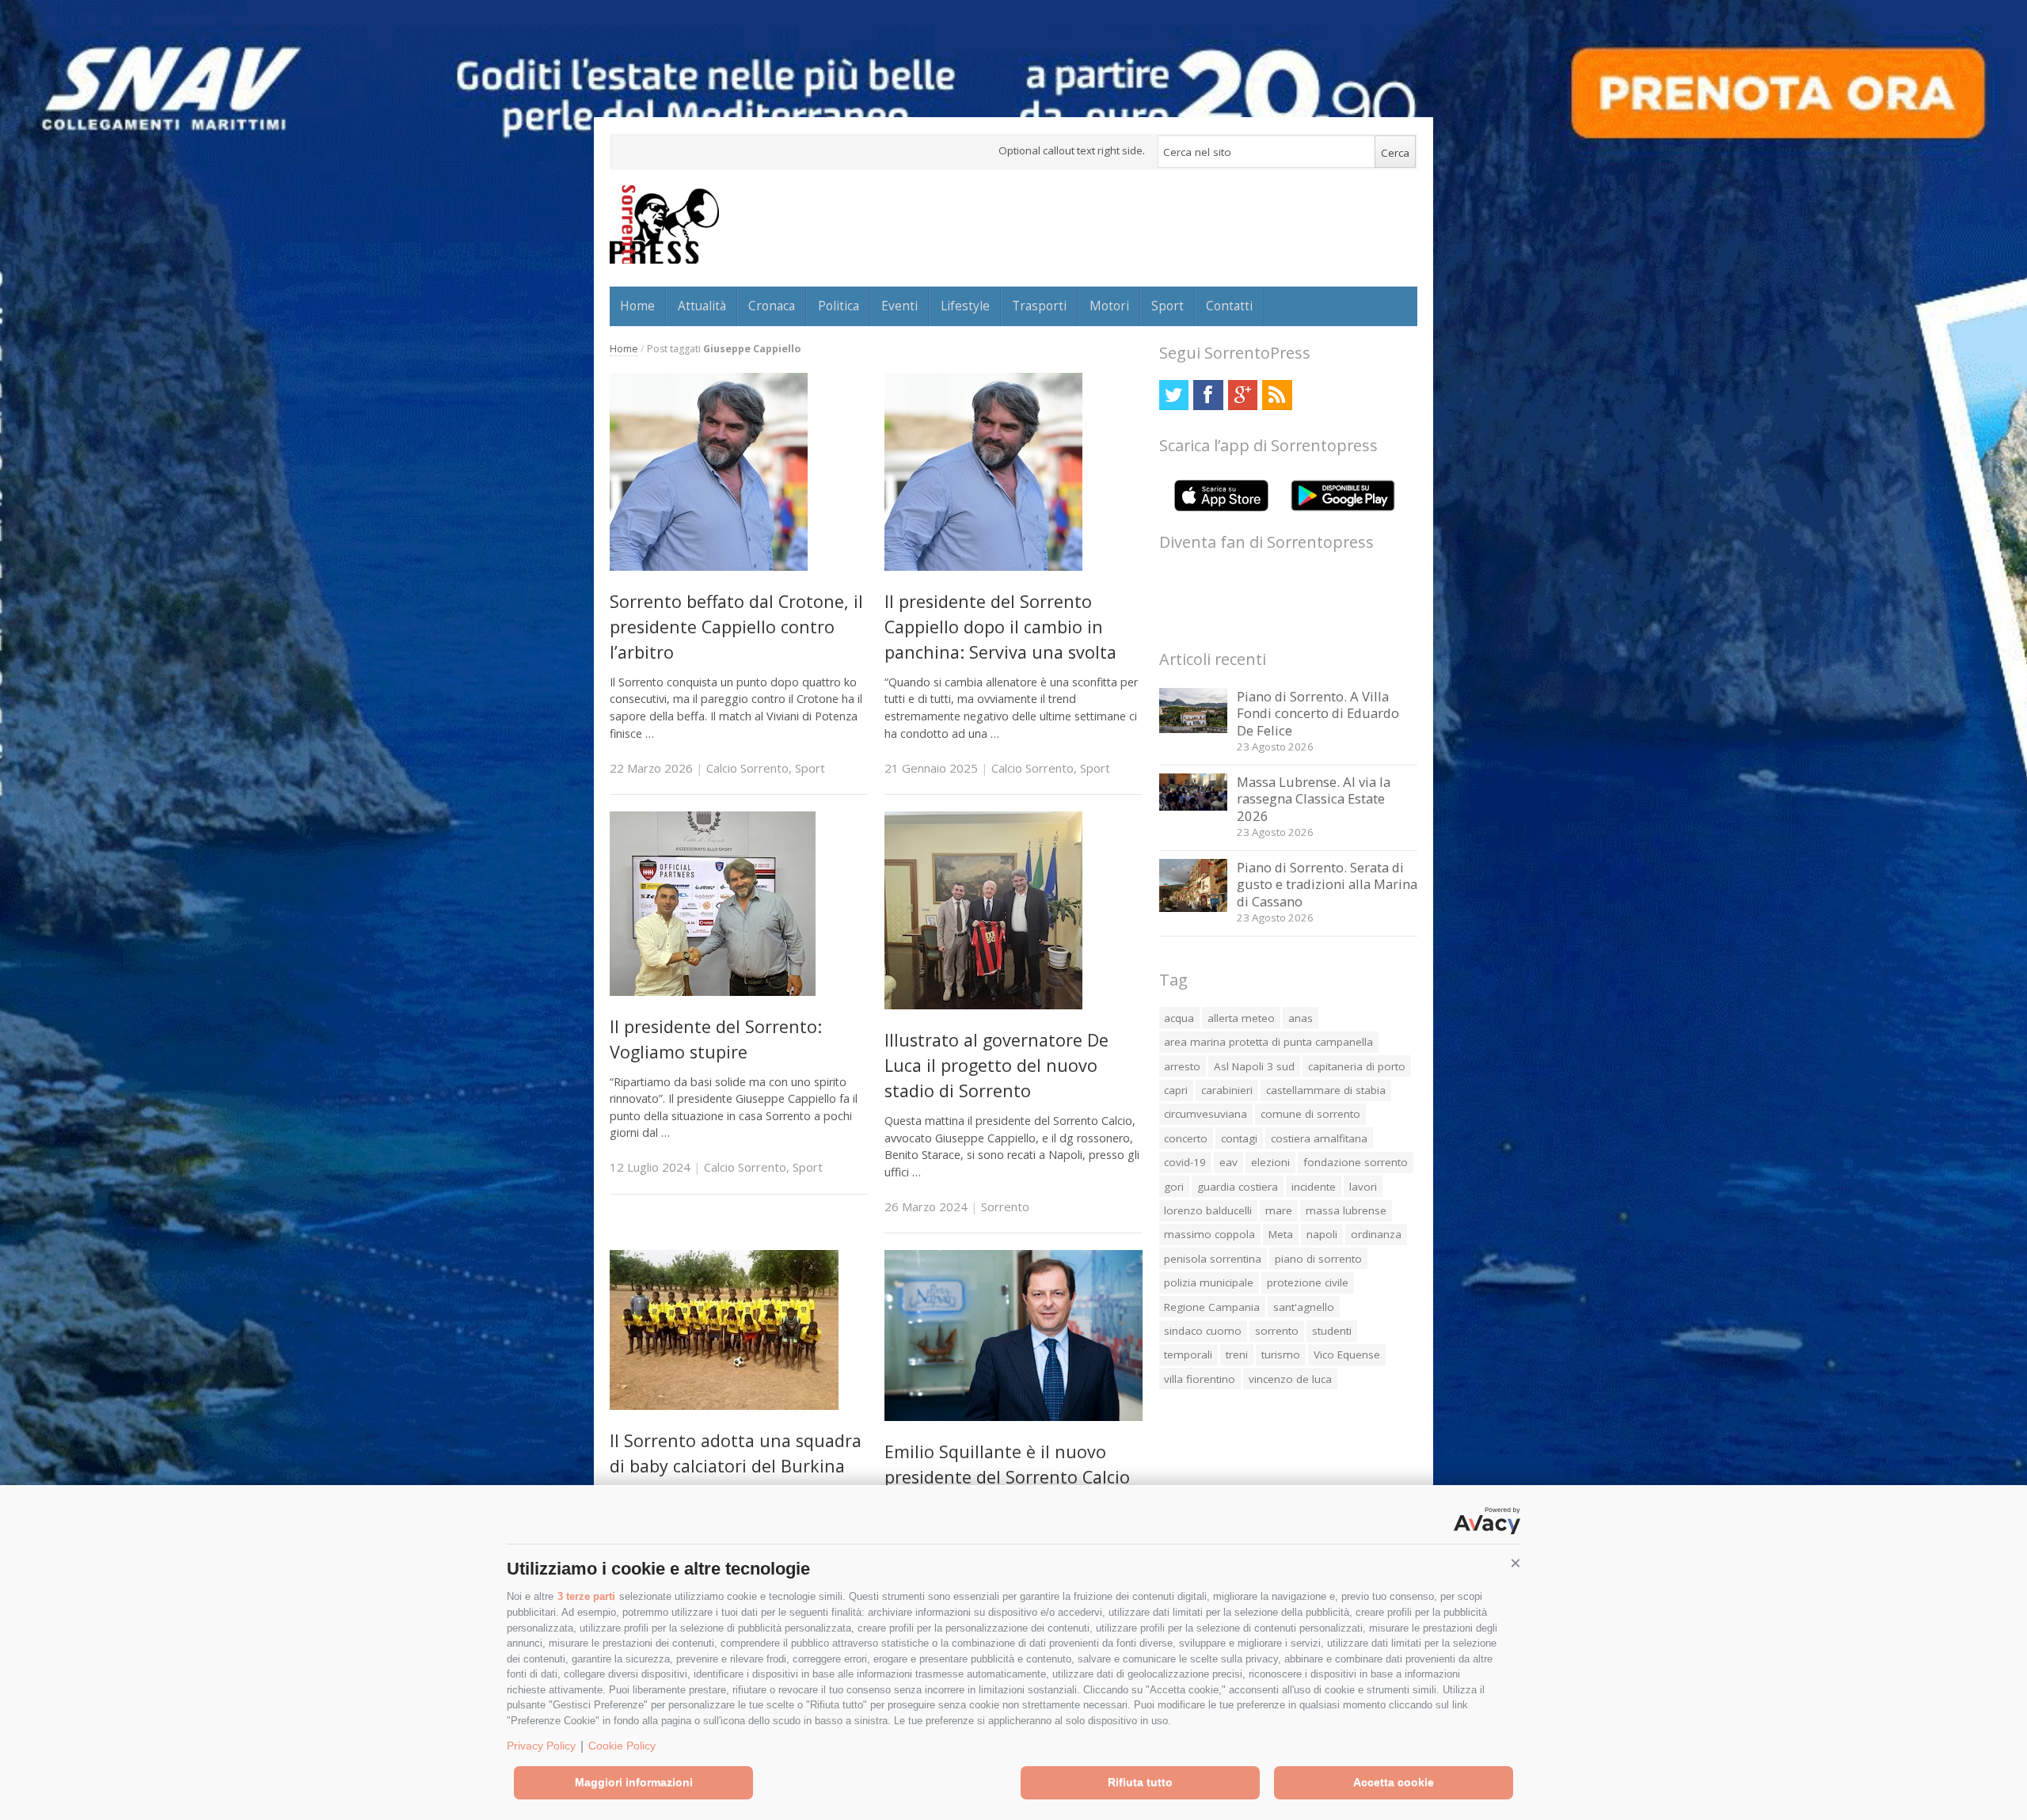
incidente (1314, 1187)
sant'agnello (1304, 1307)
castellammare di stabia (1326, 1090)
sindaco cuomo (1203, 1331)
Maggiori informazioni (634, 1782)
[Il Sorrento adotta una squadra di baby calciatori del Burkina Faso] (724, 1406)
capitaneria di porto (1357, 1066)
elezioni (1270, 1162)
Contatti (1229, 306)
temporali (1188, 1355)
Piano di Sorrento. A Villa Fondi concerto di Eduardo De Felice (1318, 713)
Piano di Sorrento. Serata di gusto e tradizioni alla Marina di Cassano (1327, 884)
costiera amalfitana (1319, 1138)
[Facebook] (1208, 395)
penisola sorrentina (1213, 1259)
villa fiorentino (1200, 1379)
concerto (1186, 1138)
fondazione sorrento (1356, 1162)
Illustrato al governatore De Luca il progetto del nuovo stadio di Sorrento (996, 1066)
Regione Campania (1212, 1307)
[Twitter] (1174, 395)
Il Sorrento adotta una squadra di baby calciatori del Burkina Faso (736, 1466)
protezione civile (1308, 1282)
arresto (1182, 1066)
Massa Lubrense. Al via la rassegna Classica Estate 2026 (1314, 799)
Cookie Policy (622, 1746)
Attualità (702, 306)
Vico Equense (1347, 1355)
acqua (1179, 1018)
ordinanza (1376, 1234)
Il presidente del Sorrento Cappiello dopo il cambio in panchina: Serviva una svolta (1000, 627)
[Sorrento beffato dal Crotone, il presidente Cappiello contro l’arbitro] (709, 566)
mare (1279, 1210)
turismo (1281, 1355)
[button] (1515, 1564)
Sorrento (1005, 1206)
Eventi (899, 306)
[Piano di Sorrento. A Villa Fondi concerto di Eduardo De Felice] (1194, 729)
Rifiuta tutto (1140, 1782)
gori (1174, 1187)
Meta (1281, 1234)
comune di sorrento (1310, 1114)
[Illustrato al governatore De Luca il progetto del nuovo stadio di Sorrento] (983, 1005)
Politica (839, 306)
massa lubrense (1346, 1210)
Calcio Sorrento (747, 768)
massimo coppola (1209, 1234)
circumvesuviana (1206, 1114)
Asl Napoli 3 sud (1254, 1066)
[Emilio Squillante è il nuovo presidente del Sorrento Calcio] (1013, 1417)
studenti (1332, 1331)
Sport (1168, 306)
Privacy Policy (541, 1746)
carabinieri (1227, 1090)
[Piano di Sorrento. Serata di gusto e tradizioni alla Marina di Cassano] (1194, 908)
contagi (1239, 1138)
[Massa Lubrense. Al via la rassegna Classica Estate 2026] (1194, 806)
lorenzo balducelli (1208, 1210)
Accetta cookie (1394, 1782)
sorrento (1277, 1331)
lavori (1363, 1187)
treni (1237, 1355)
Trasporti (1039, 306)
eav (1228, 1162)
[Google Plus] (1243, 395)
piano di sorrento (1318, 1259)
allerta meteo (1241, 1018)
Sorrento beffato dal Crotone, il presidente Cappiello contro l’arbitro (736, 627)
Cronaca (772, 306)
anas (1301, 1018)
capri (1176, 1090)
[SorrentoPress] (664, 224)
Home (637, 306)
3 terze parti (586, 1596)
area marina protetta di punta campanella (1268, 1042)
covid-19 (1185, 1162)
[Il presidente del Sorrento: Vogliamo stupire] (713, 992)
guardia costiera (1238, 1187)
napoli (1322, 1234)
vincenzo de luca (1290, 1379)
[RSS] (1277, 395)
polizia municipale (1209, 1282)
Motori (1109, 306)
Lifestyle (965, 306)
